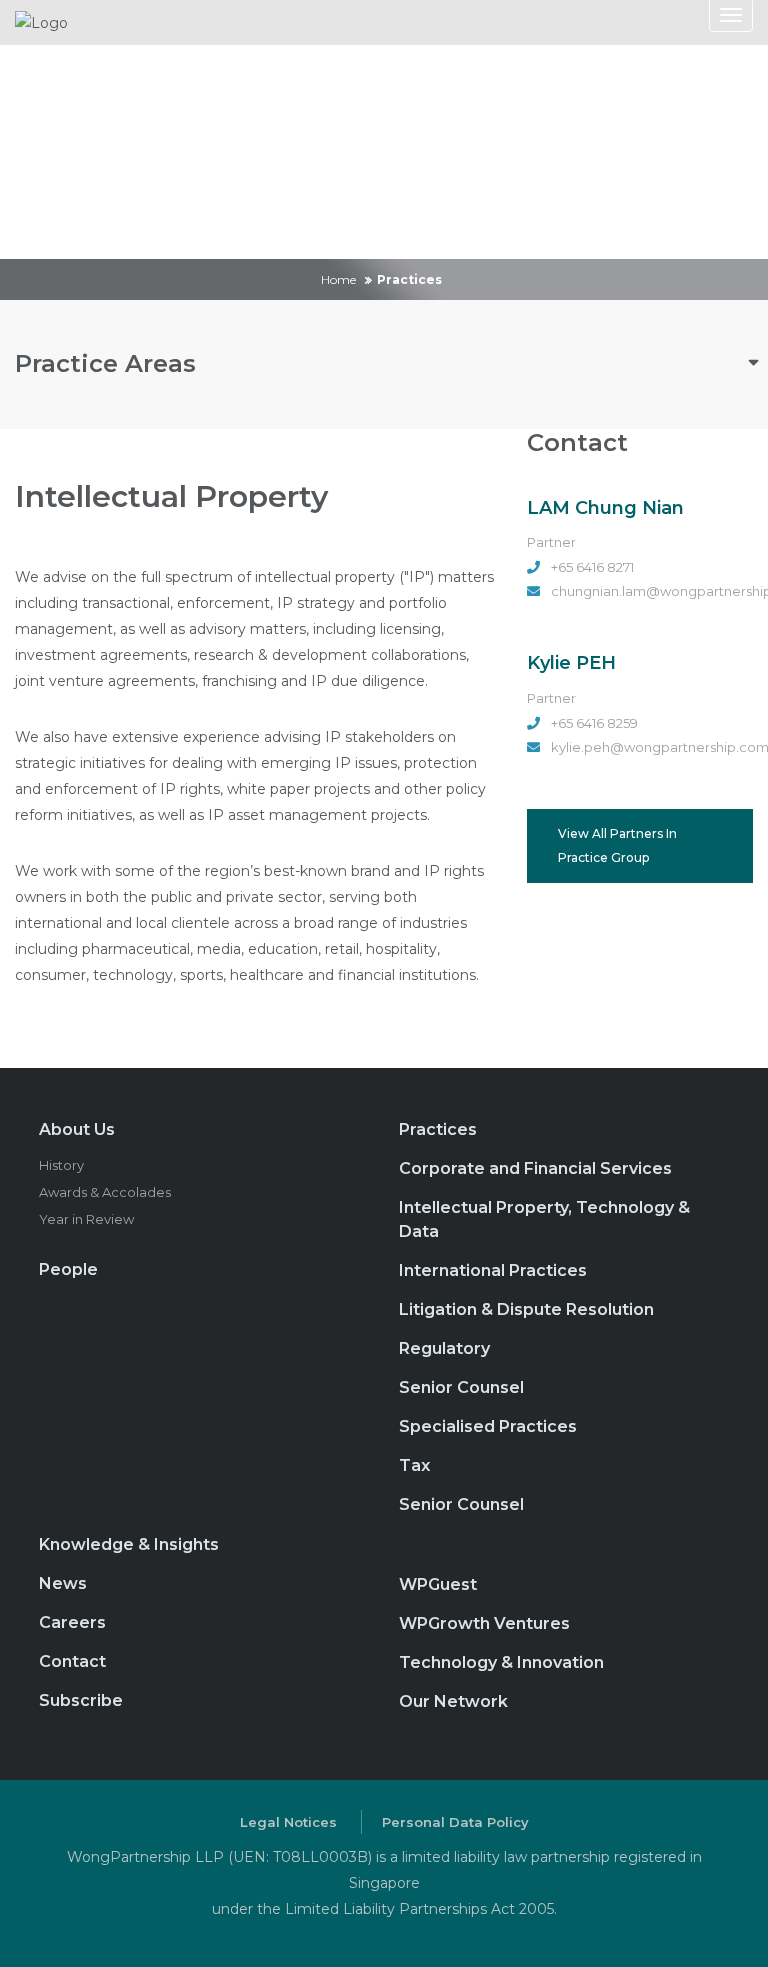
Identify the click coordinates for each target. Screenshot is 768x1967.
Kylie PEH (571, 663)
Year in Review (86, 1219)
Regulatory (444, 1348)
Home (338, 279)
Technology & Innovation (501, 1662)
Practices (438, 1129)
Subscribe (81, 1700)
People (68, 1269)
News (63, 1583)
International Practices (493, 1270)
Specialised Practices (488, 1426)
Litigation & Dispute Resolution (526, 1309)
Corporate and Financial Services (535, 1168)
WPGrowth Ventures (484, 1623)
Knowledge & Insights (129, 1544)
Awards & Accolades (105, 1192)
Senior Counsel (461, 1387)
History (61, 1165)
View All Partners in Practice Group (617, 845)
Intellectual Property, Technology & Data (544, 1219)
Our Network (453, 1701)
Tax (414, 1465)
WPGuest (438, 1584)
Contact (72, 1661)
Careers (72, 1622)
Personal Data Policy (455, 1822)
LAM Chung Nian (605, 508)
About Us (77, 1129)
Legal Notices (288, 1822)
